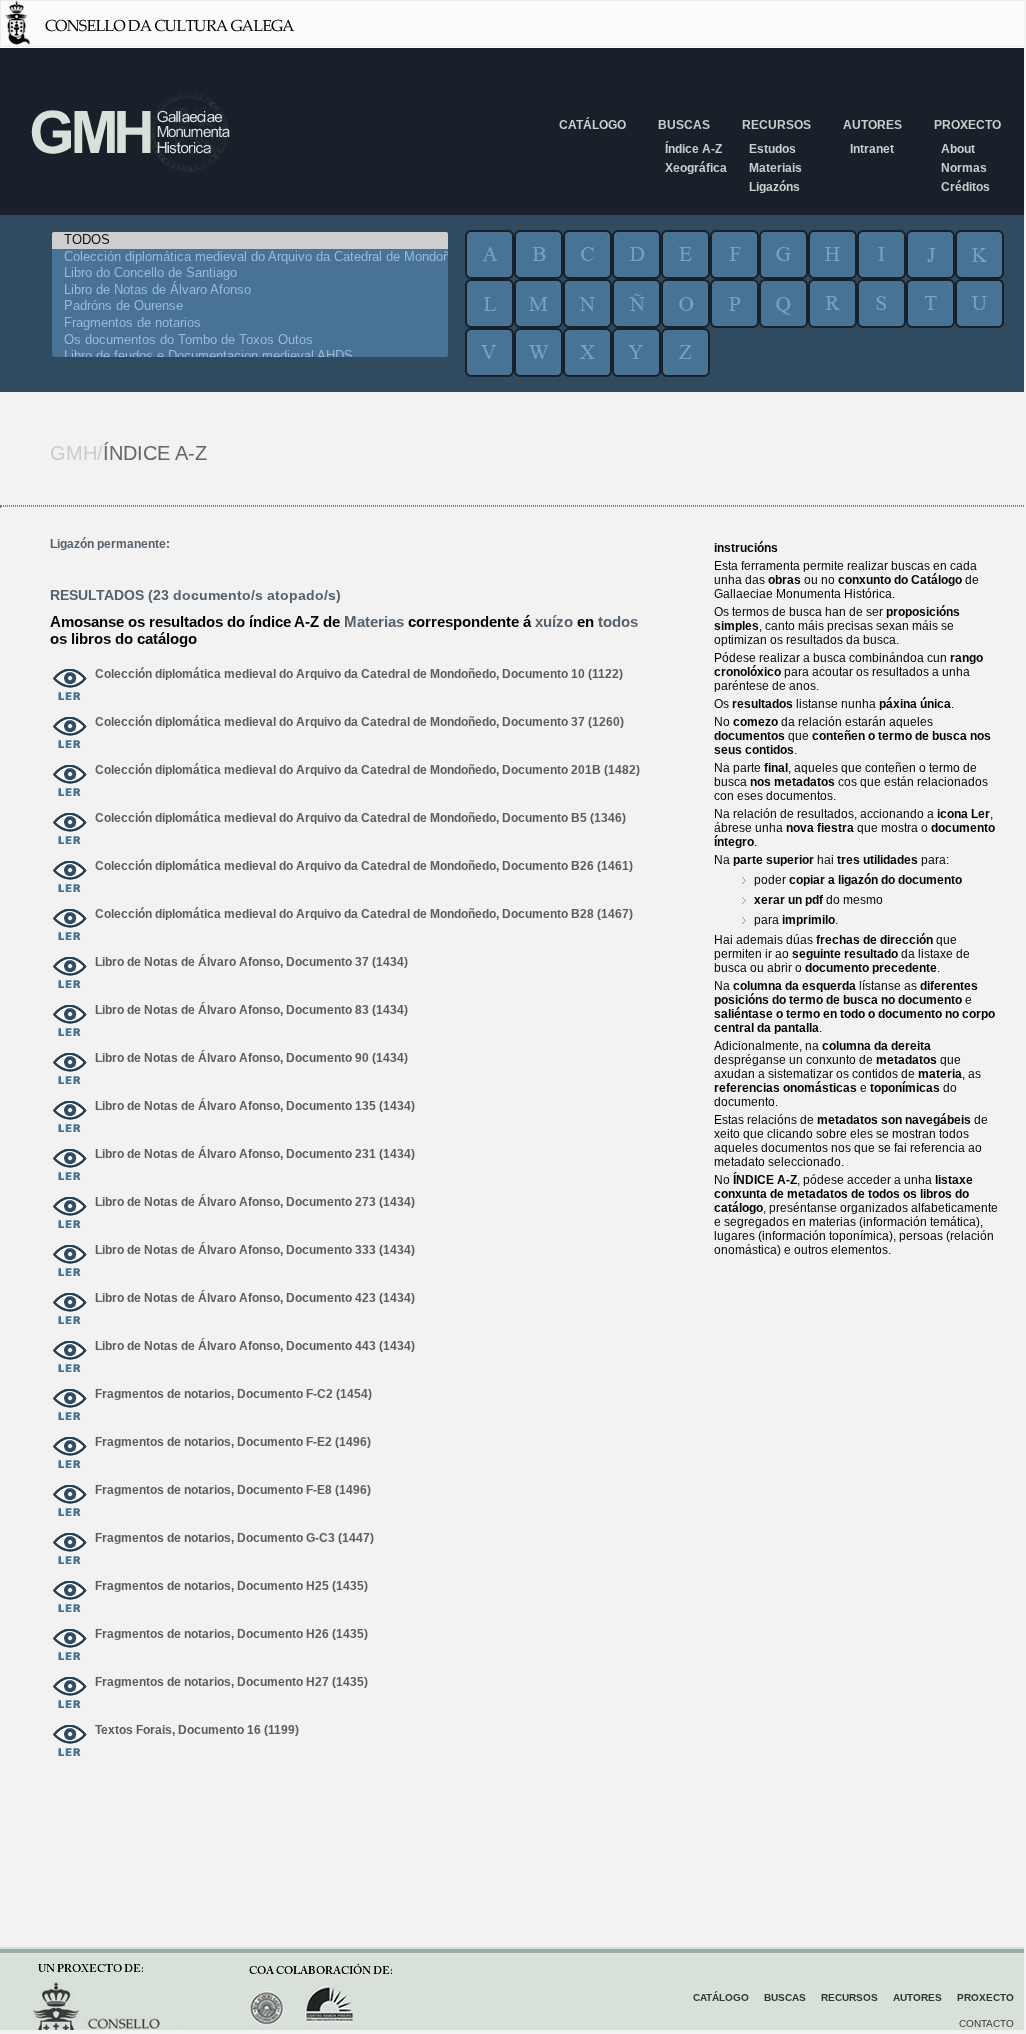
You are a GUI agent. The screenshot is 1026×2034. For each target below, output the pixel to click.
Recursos (776, 125)
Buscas (684, 125)
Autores (872, 125)
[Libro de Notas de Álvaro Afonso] (250, 290)
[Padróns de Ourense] (250, 306)
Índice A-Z (693, 149)
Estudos (772, 149)
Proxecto (967, 125)
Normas (964, 168)
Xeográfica (696, 168)
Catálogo (592, 125)
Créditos (965, 187)
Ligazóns (774, 187)
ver (70, 686)
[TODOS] (250, 240)
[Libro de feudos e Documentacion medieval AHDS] (250, 356)
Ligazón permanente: (110, 544)
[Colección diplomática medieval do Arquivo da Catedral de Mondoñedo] (250, 257)
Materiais (775, 168)
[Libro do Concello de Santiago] (250, 273)
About (958, 149)
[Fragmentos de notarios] (250, 323)
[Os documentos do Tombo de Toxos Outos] (250, 340)
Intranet (872, 149)
